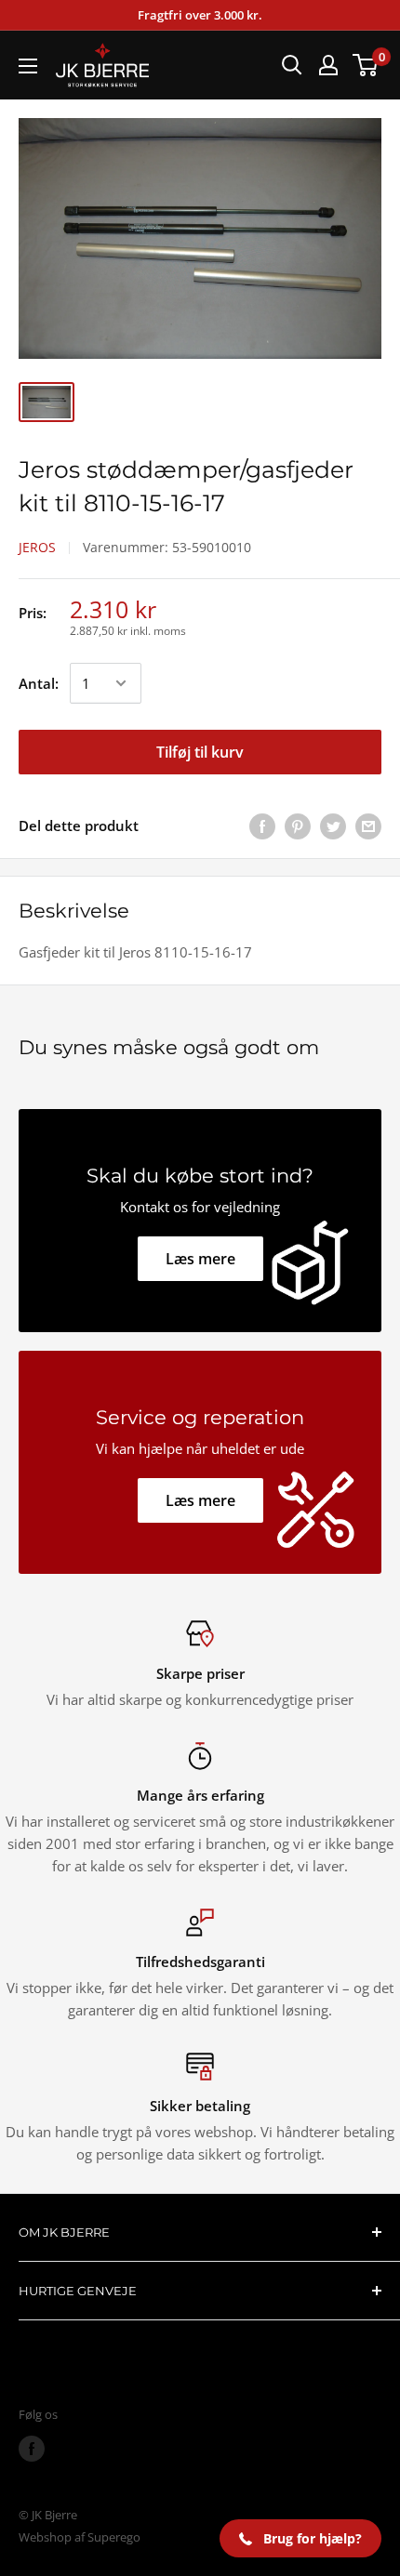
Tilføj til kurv (200, 752)
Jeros (37, 547)
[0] (366, 65)
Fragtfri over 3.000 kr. (200, 15)
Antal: (39, 683)
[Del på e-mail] (368, 826)
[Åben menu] (28, 66)
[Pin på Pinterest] (298, 826)
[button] (300, 2538)
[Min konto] (328, 65)
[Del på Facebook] (262, 826)
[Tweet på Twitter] (333, 826)
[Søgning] (292, 65)
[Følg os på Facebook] (32, 2449)
